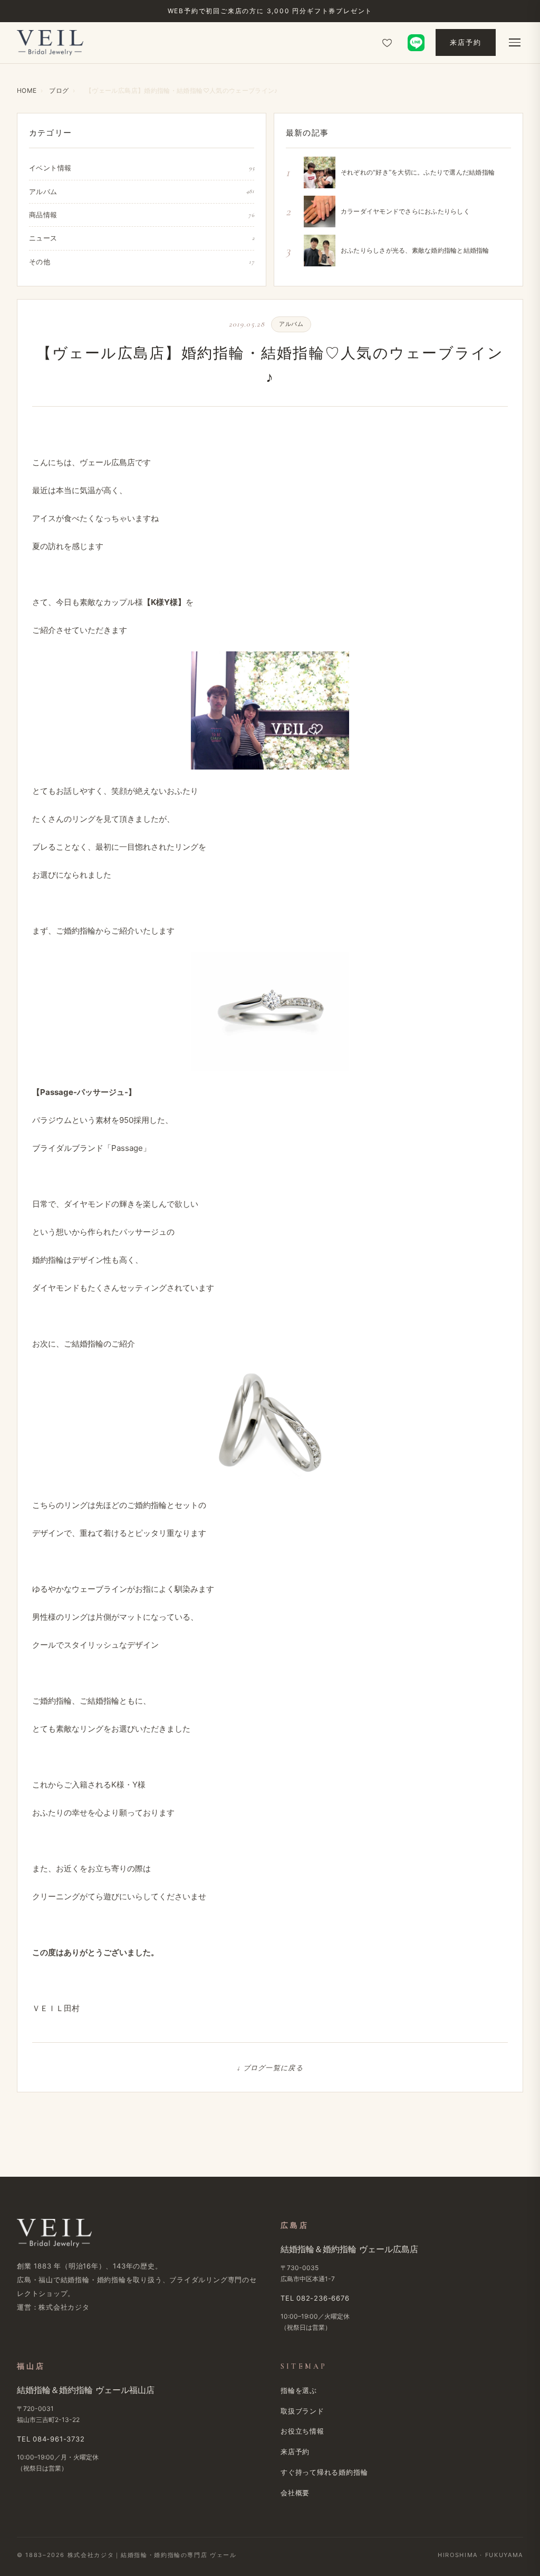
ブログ (59, 90)
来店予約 (466, 42)
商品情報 (142, 215)
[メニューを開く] (515, 43)
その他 (142, 262)
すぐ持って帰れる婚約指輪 (324, 2472)
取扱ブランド (302, 2411)
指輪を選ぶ (299, 2390)
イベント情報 (142, 168)
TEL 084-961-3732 (51, 2439)
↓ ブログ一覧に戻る (270, 2068)
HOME (27, 90)
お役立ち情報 (302, 2431)
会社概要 (295, 2493)
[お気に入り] (387, 43)
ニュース (142, 238)
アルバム (142, 191)
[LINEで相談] (416, 43)
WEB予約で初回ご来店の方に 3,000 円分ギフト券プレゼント (270, 11)
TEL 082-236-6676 (315, 2298)
